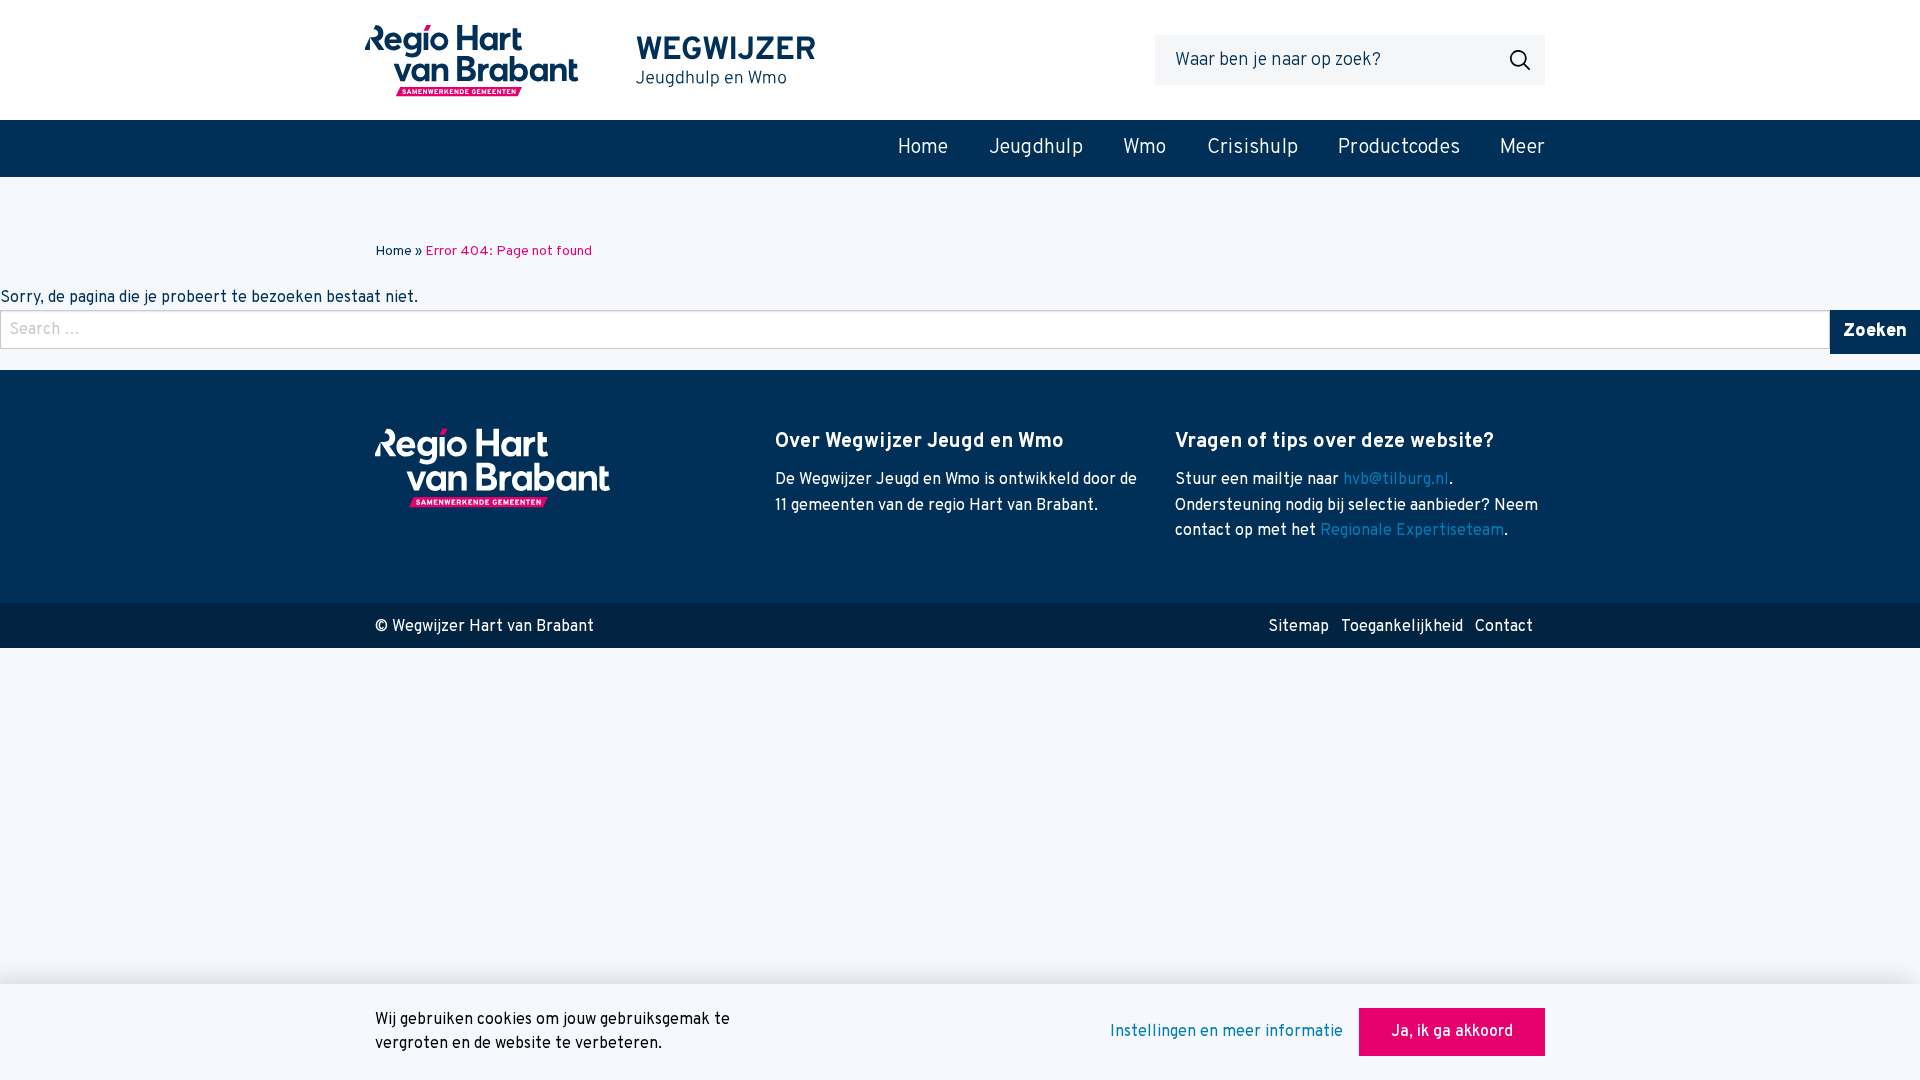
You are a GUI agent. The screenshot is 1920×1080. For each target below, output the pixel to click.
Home (393, 251)
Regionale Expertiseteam (1412, 531)
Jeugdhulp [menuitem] (1036, 148)
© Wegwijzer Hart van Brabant (484, 627)
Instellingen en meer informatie (1226, 1032)
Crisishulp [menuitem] (1253, 148)
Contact (1504, 627)
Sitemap (1298, 627)
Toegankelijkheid (1402, 627)
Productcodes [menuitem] (1399, 148)
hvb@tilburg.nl (1396, 480)
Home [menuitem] (923, 148)
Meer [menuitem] (1522, 148)
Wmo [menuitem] (1145, 148)
